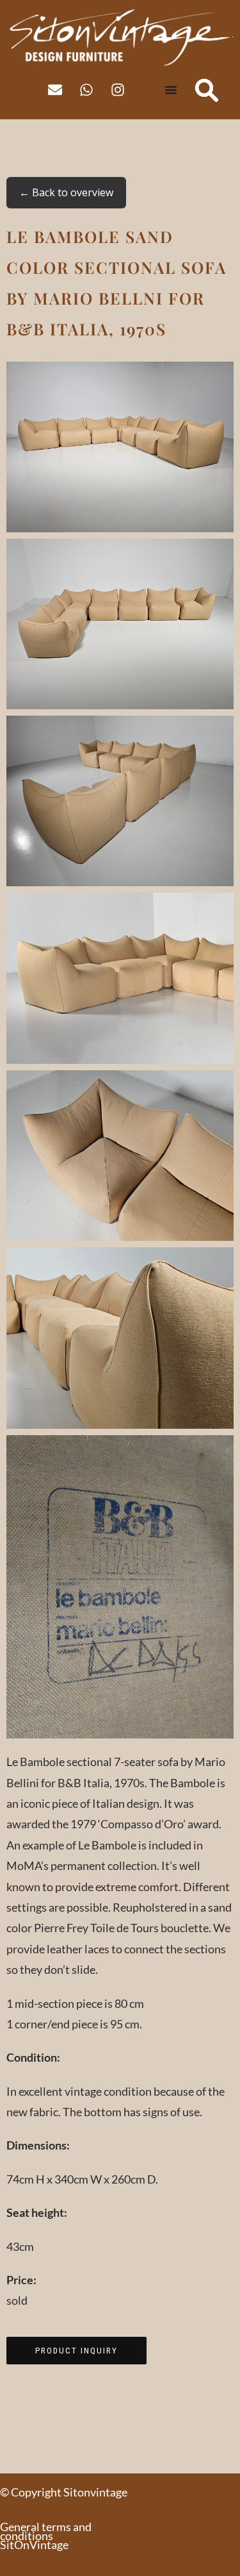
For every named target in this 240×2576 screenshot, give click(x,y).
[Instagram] (118, 90)
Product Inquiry (76, 2351)
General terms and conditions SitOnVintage (46, 2536)
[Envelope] (55, 90)
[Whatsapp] (86, 90)
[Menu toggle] (171, 90)
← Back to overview (66, 192)
